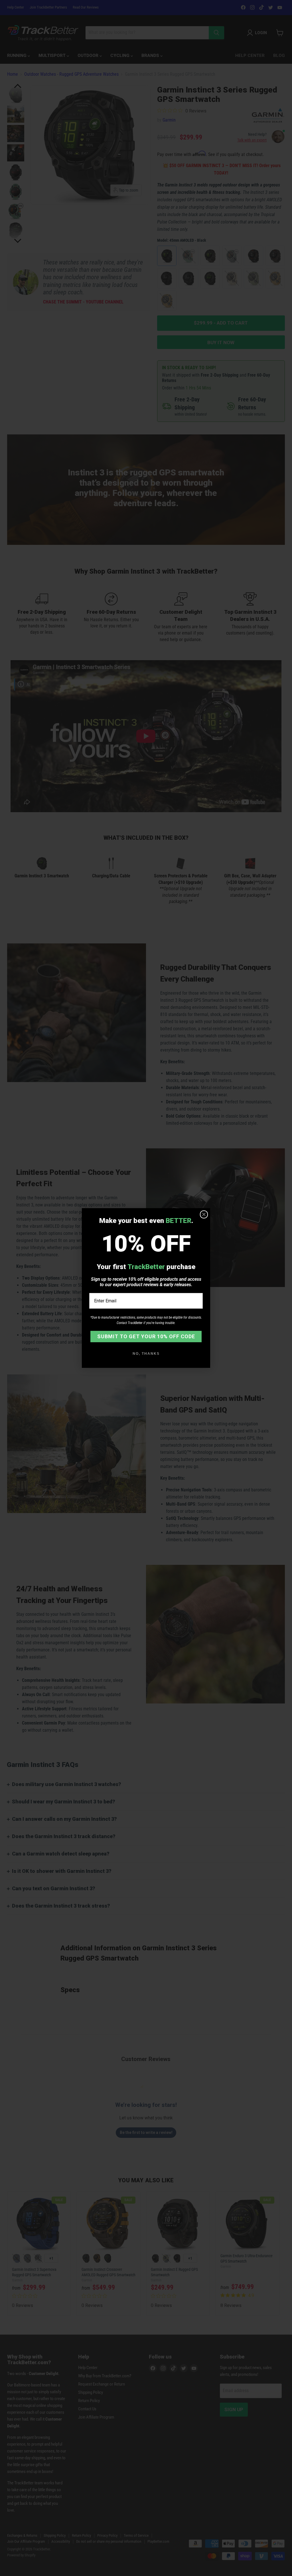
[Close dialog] (204, 1214)
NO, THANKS (146, 1354)
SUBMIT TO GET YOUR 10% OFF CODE (146, 1336)
